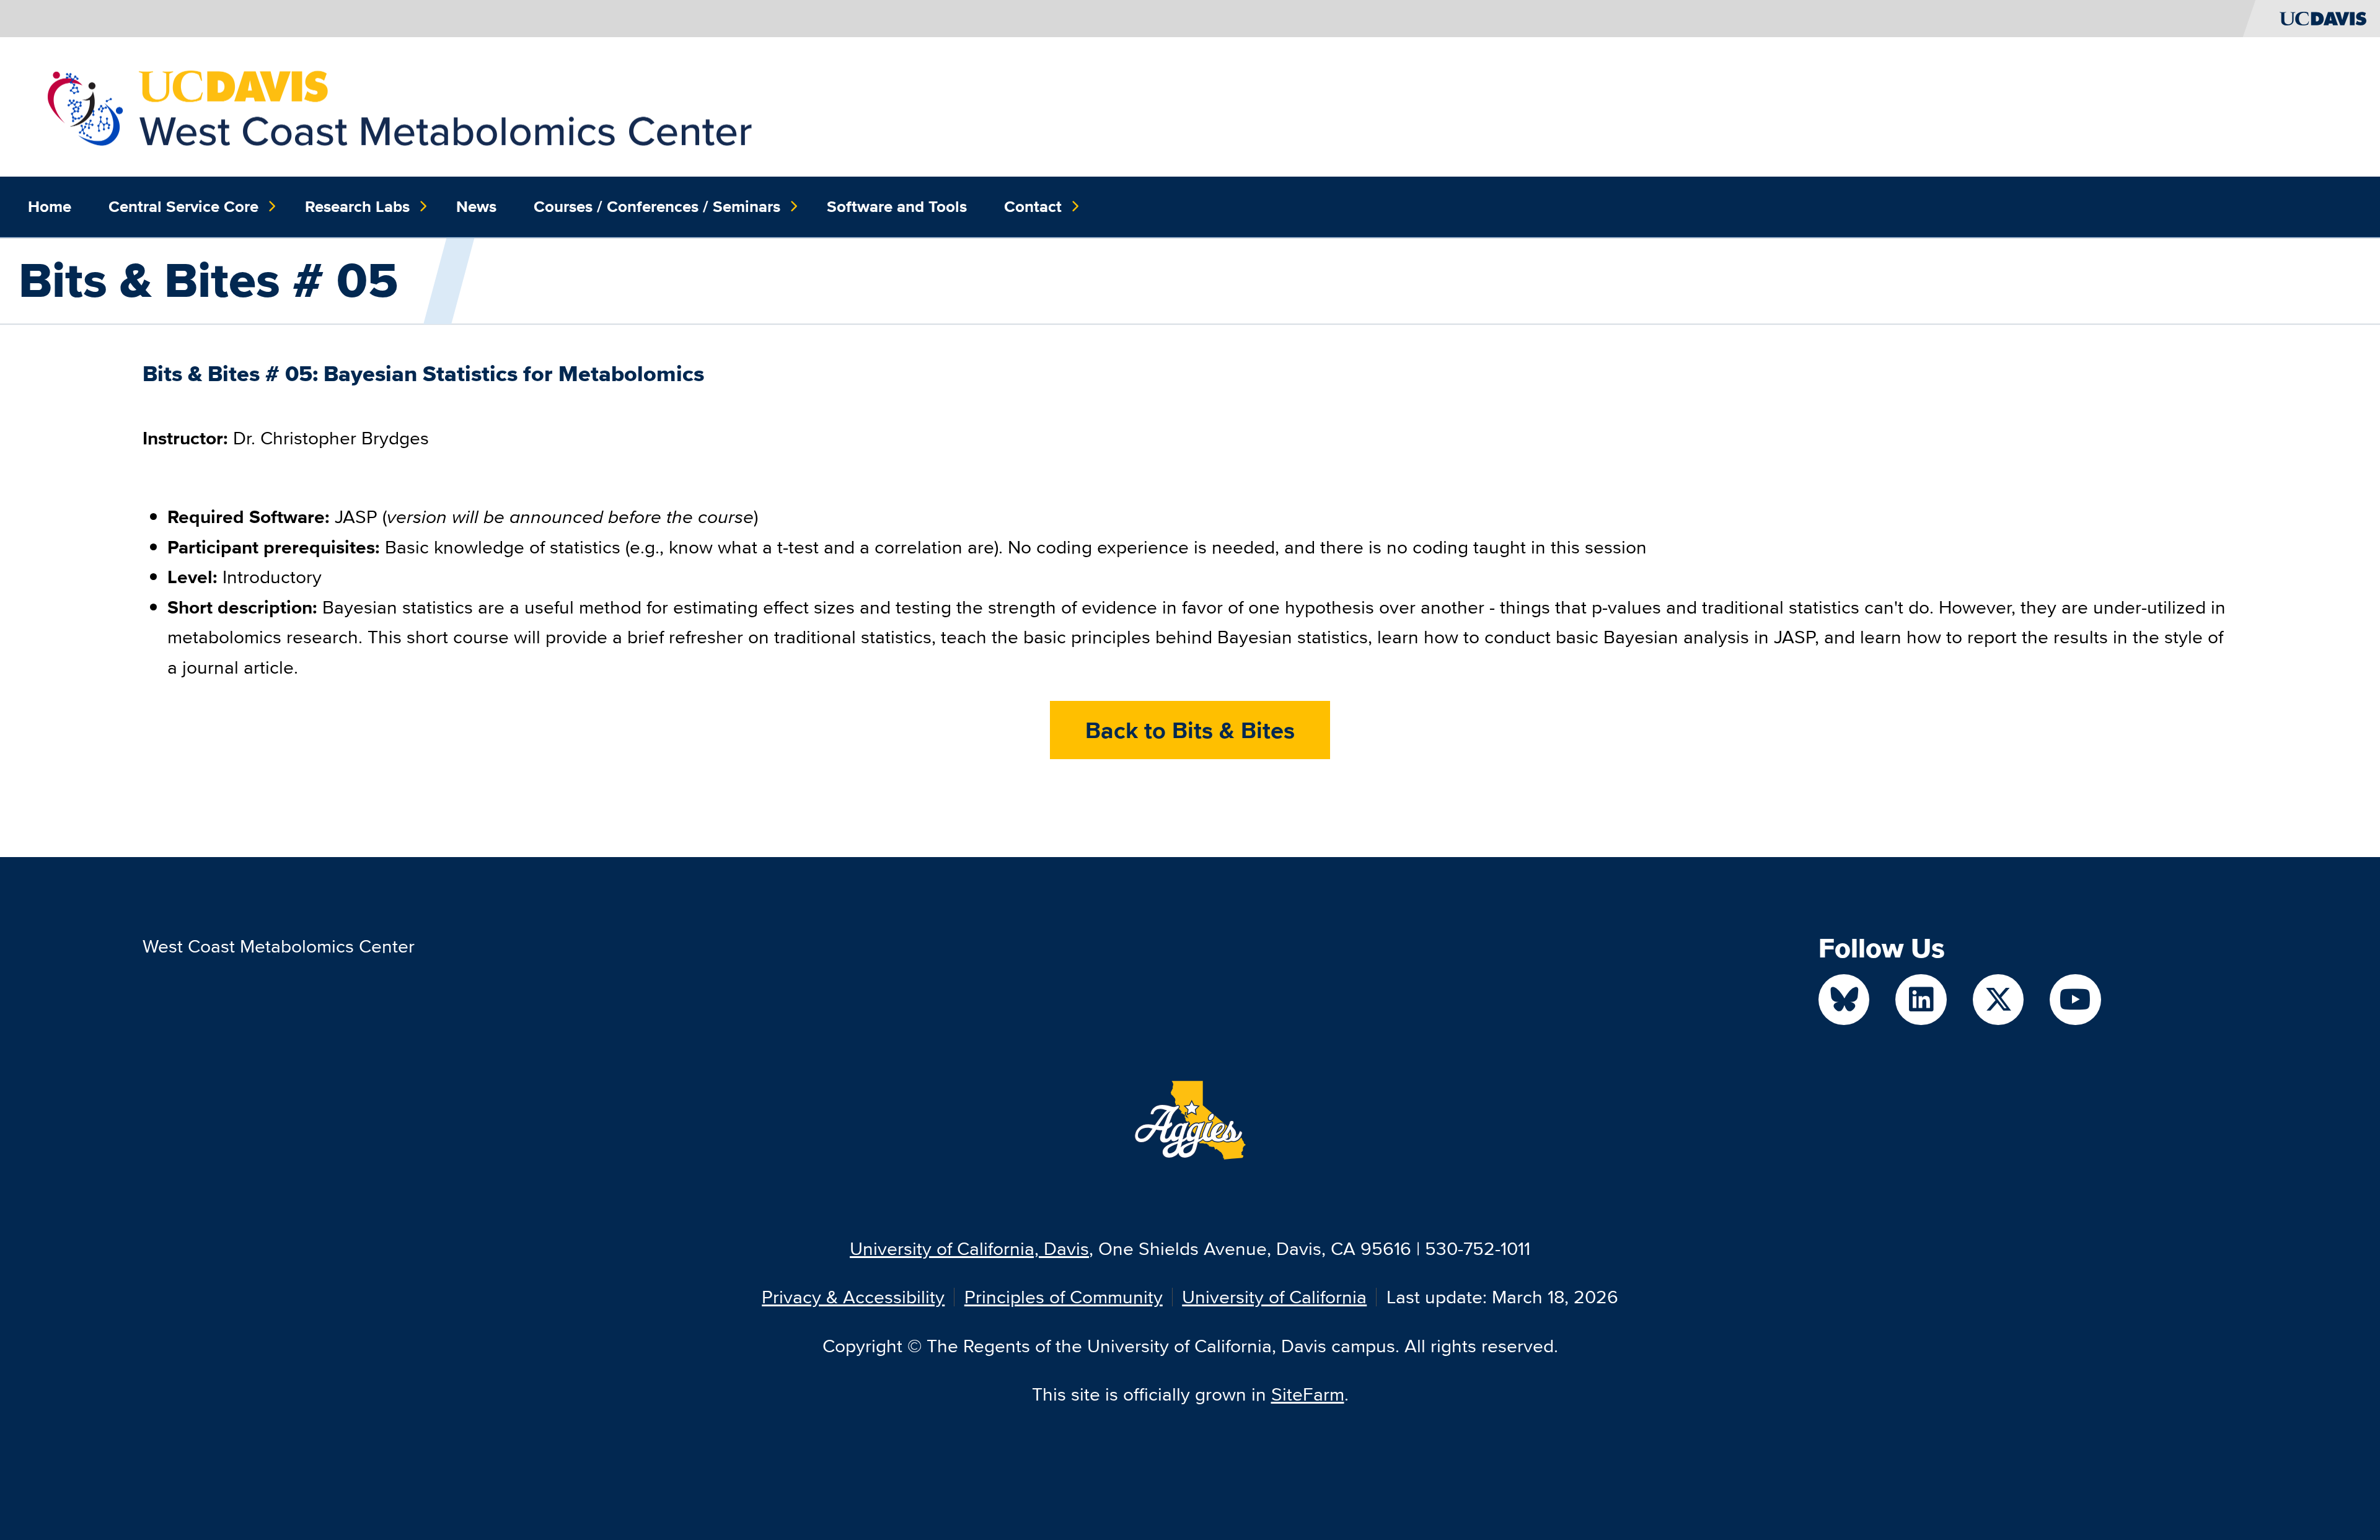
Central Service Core (183, 206)
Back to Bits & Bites (1190, 730)
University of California (1274, 1297)
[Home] (400, 105)
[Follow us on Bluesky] (1844, 1000)
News (476, 206)
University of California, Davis (969, 1248)
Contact (1033, 206)
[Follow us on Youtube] (2075, 1000)
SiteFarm (1308, 1394)
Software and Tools (897, 206)
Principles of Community (1064, 1297)
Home (50, 206)
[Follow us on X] (1999, 1000)
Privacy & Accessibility (853, 1297)
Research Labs (357, 206)
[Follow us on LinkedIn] (1921, 1000)
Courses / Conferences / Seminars (657, 206)
